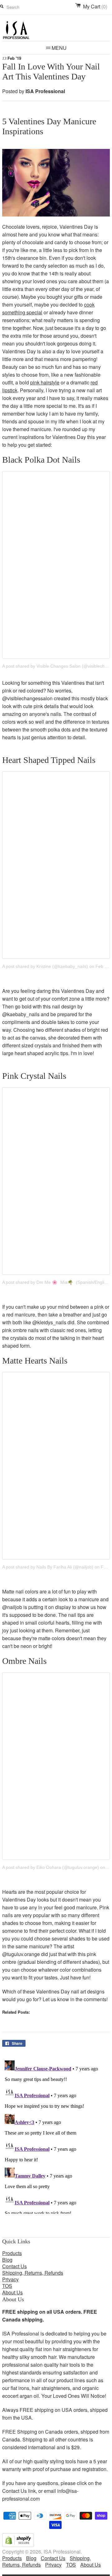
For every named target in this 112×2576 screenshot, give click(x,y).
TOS (7, 2286)
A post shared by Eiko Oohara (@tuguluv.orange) (51, 1867)
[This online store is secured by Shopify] (18, 2545)
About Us (12, 2292)
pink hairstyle (45, 382)
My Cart (95, 7)
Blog (7, 2260)
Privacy (10, 2279)
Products (12, 2253)
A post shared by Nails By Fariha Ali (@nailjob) (48, 1567)
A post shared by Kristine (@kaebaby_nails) (45, 966)
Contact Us (14, 2266)
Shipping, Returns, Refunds (33, 2273)
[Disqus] (56, 2136)
